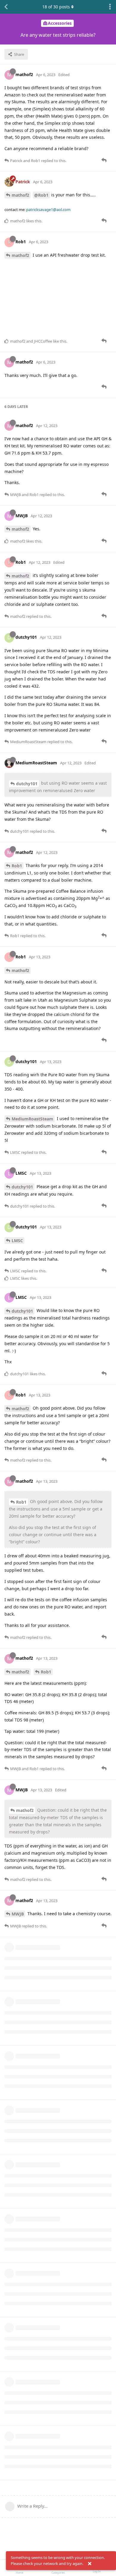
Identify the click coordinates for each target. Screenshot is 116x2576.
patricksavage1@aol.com (48, 210)
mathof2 (20, 195)
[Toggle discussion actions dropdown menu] (110, 7)
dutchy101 (27, 784)
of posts (56, 7)
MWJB (18, 1914)
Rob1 (17, 866)
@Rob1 (41, 195)
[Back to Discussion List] (6, 7)
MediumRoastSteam (32, 1119)
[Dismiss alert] (90, 2564)
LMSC (17, 1241)
